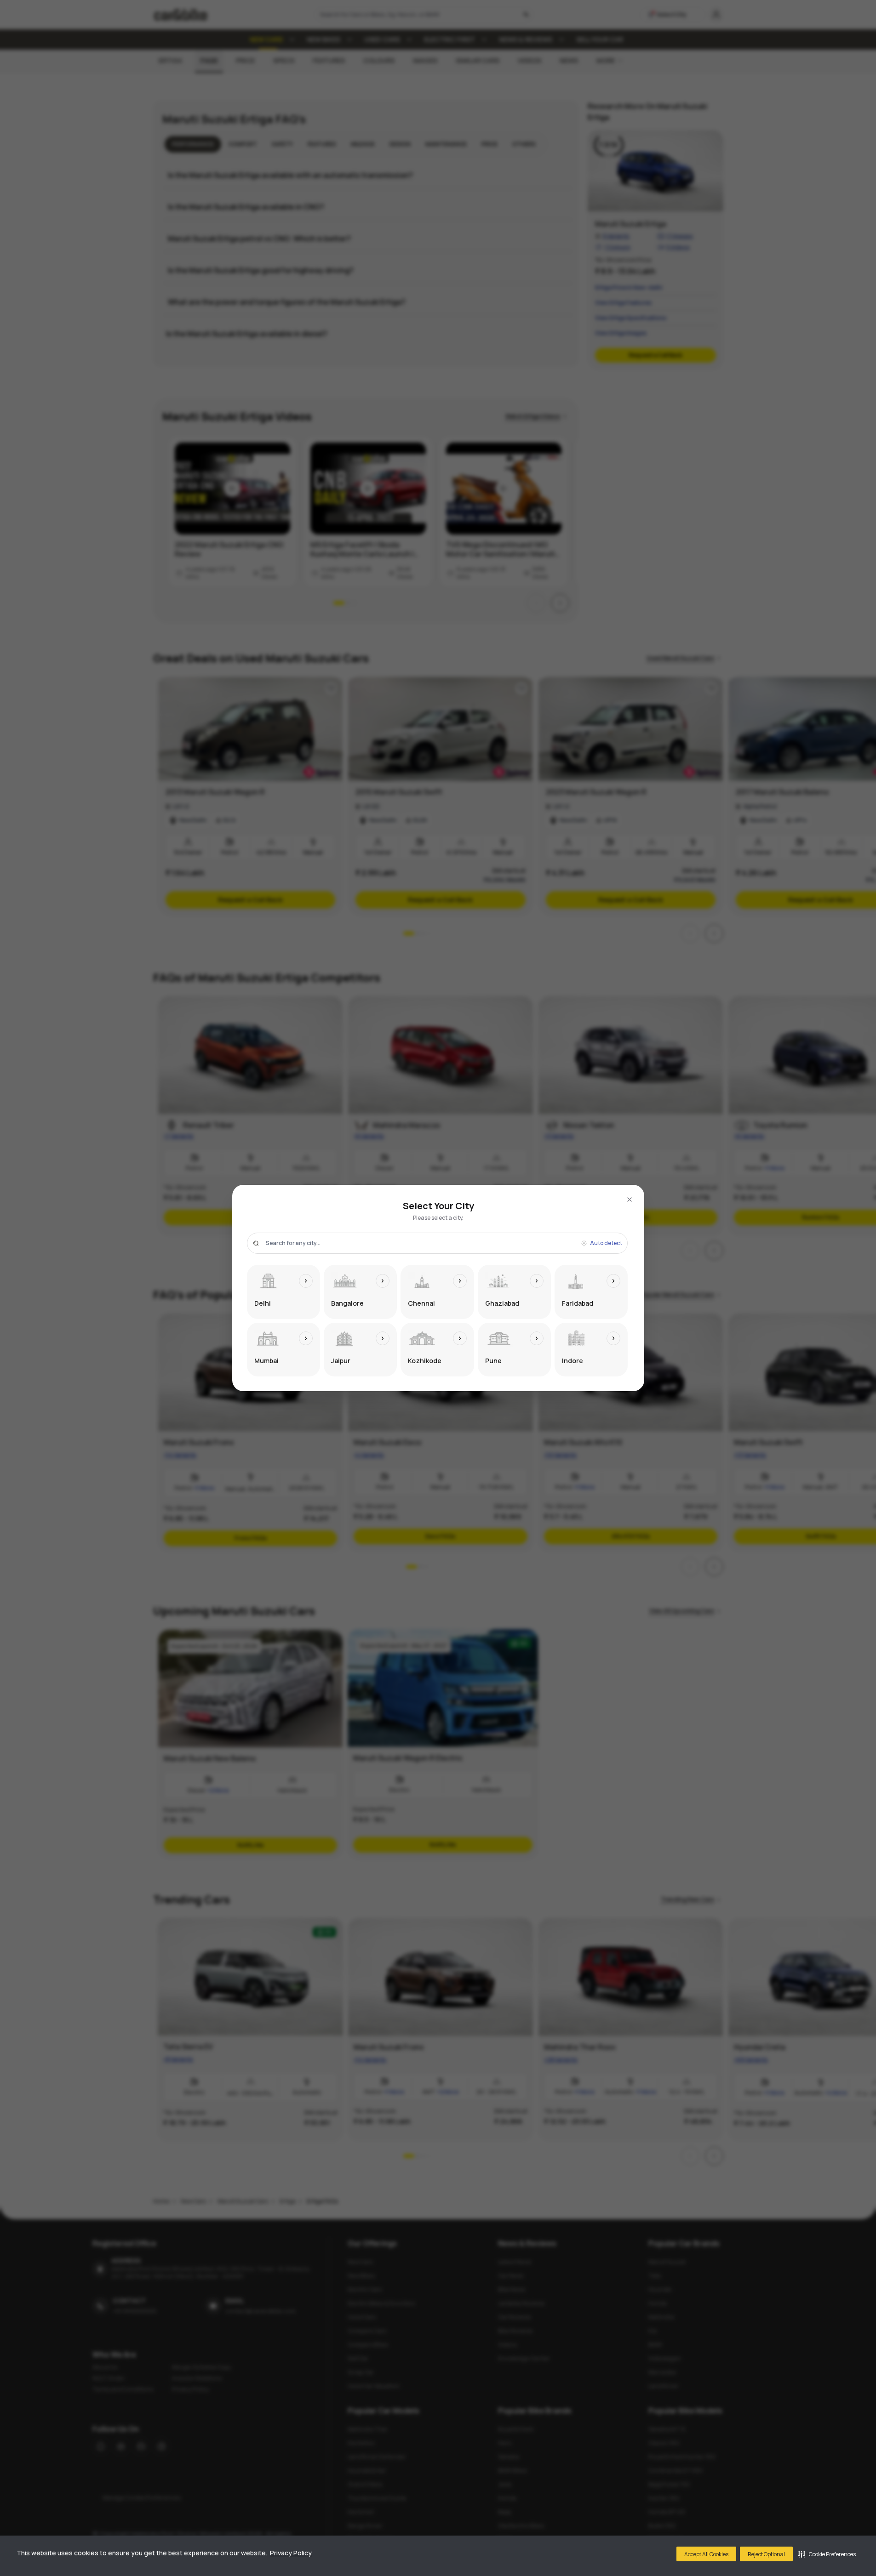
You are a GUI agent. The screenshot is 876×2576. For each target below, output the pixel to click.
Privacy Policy (291, 2553)
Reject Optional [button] (766, 2554)
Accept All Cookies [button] (706, 2554)
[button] (827, 2554)
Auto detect (606, 1243)
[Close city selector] (630, 1200)
